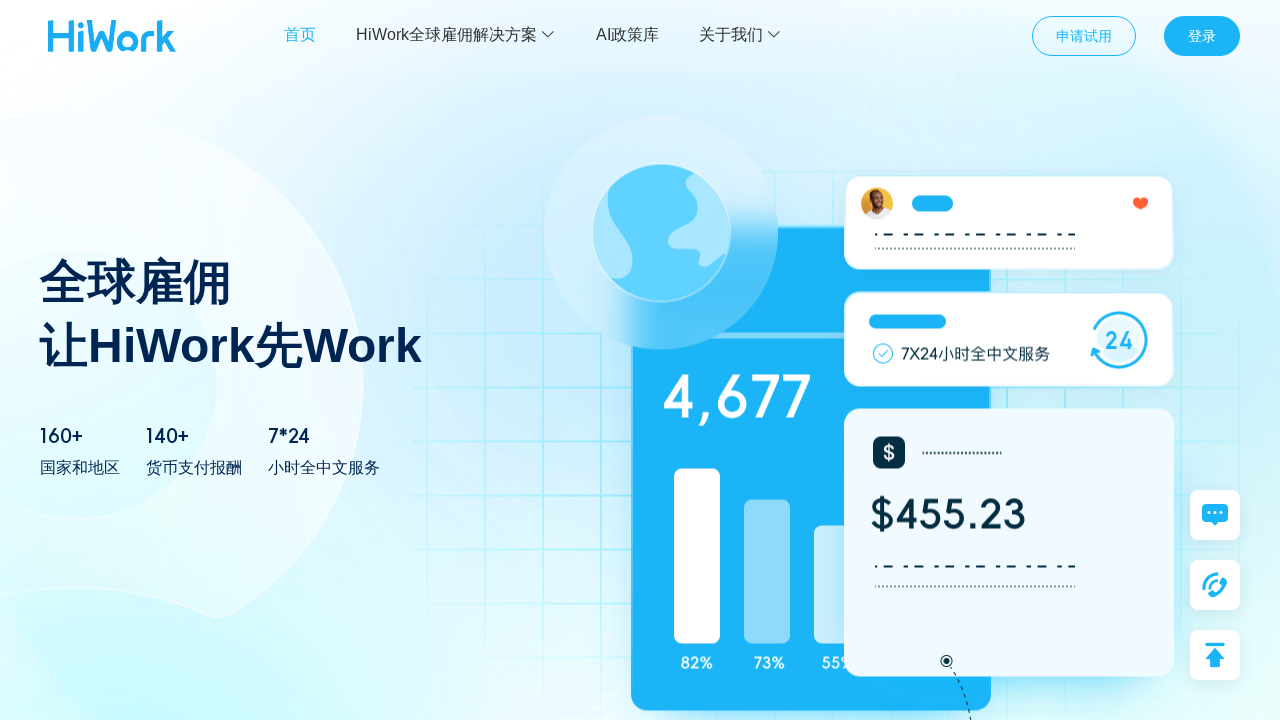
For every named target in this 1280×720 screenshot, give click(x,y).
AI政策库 (627, 34)
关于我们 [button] (731, 34)
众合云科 (112, 36)
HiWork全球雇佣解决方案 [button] (446, 34)
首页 (300, 34)
